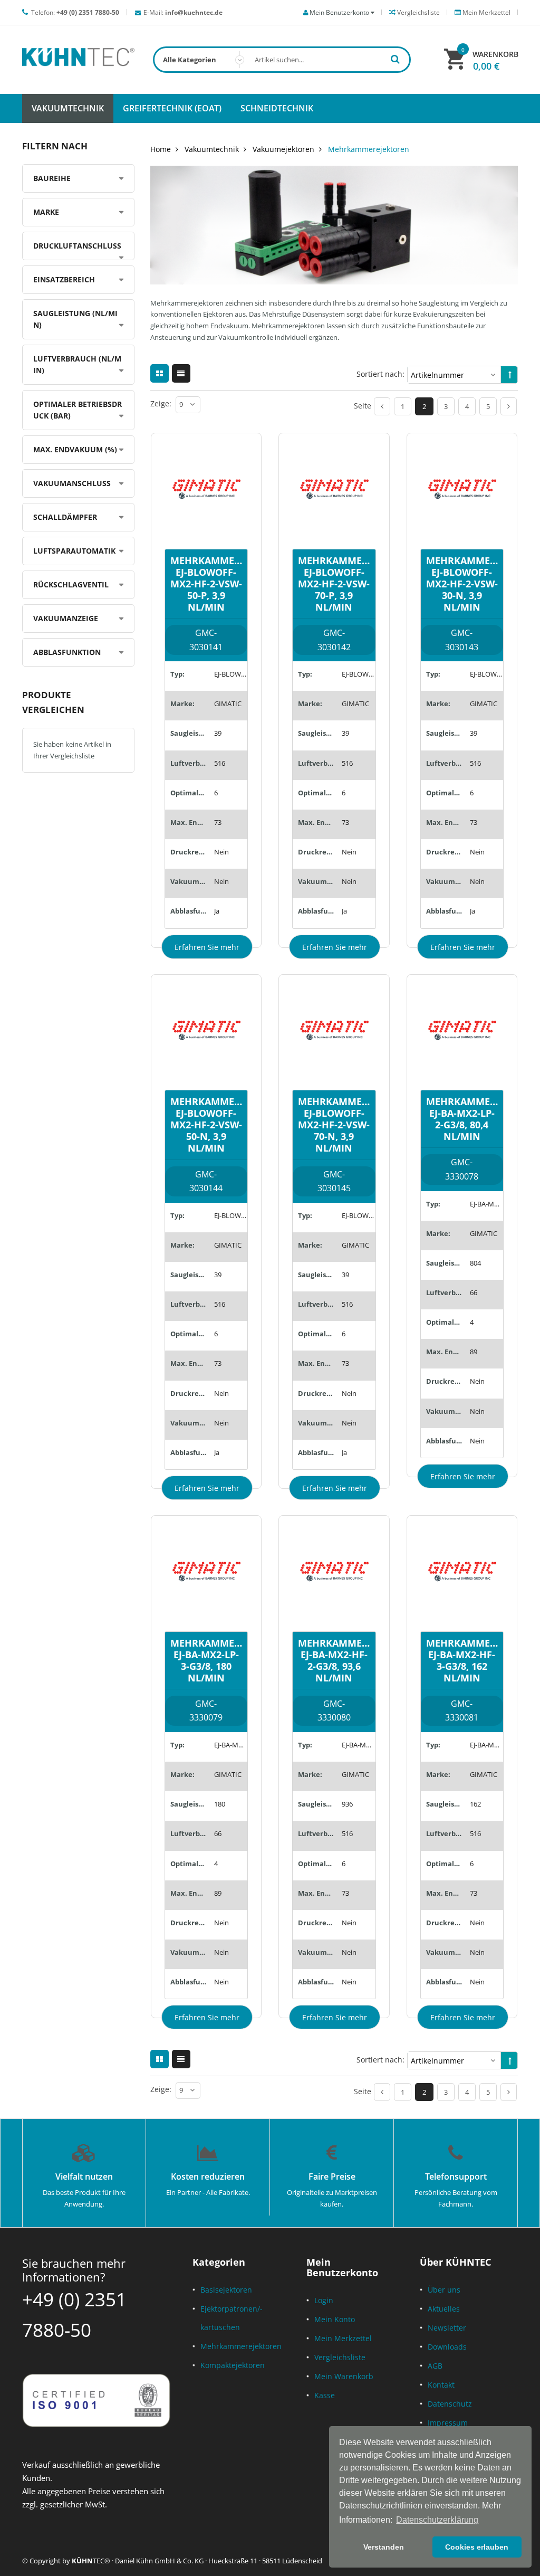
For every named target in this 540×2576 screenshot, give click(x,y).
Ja (217, 911)
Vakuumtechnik (212, 149)
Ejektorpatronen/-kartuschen (232, 2318)
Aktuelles (444, 2309)
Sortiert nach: (380, 374)
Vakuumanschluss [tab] (72, 483)
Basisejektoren (226, 2290)
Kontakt (441, 2385)
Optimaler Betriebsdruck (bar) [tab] (78, 410)
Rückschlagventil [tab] (71, 584)
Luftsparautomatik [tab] (74, 551)
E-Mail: (183, 12)
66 (474, 1292)
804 (475, 1263)
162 (475, 1804)
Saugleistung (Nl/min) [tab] (75, 319)
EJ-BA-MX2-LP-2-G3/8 (486, 1204)
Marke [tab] (46, 212)
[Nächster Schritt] (509, 406)
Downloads (447, 2347)
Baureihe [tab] (52, 178)
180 (220, 1804)
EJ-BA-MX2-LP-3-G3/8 (231, 1745)
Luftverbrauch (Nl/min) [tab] (77, 364)
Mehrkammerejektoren (241, 2346)
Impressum (448, 2423)
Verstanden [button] (384, 2547)
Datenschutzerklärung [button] (437, 2520)
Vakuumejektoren (283, 149)
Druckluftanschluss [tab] (77, 246)
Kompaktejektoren (233, 2365)
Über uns (444, 2290)
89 (474, 1352)
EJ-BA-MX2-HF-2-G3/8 (358, 1745)
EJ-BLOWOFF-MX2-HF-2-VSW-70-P (358, 674)
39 (218, 733)
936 (347, 1804)
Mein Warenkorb (344, 2376)
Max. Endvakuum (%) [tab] (75, 449)
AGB (435, 2366)
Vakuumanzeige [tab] (66, 618)
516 (220, 763)
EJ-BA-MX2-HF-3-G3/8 (486, 1745)
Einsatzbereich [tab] (64, 279)
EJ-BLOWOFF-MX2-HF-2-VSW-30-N (486, 674)
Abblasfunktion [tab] (67, 652)
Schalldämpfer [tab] (65, 517)
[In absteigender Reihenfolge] (510, 375)
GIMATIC (228, 704)
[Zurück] (382, 406)
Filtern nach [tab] (55, 146)
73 (218, 822)
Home (161, 149)
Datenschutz (450, 2404)
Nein (221, 852)
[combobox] (282, 60)
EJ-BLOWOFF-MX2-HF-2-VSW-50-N (231, 1215)
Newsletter (447, 2328)
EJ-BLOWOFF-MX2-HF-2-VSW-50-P (231, 674)
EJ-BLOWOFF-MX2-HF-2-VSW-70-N (358, 1215)
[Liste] (181, 373)
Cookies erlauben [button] (477, 2547)
